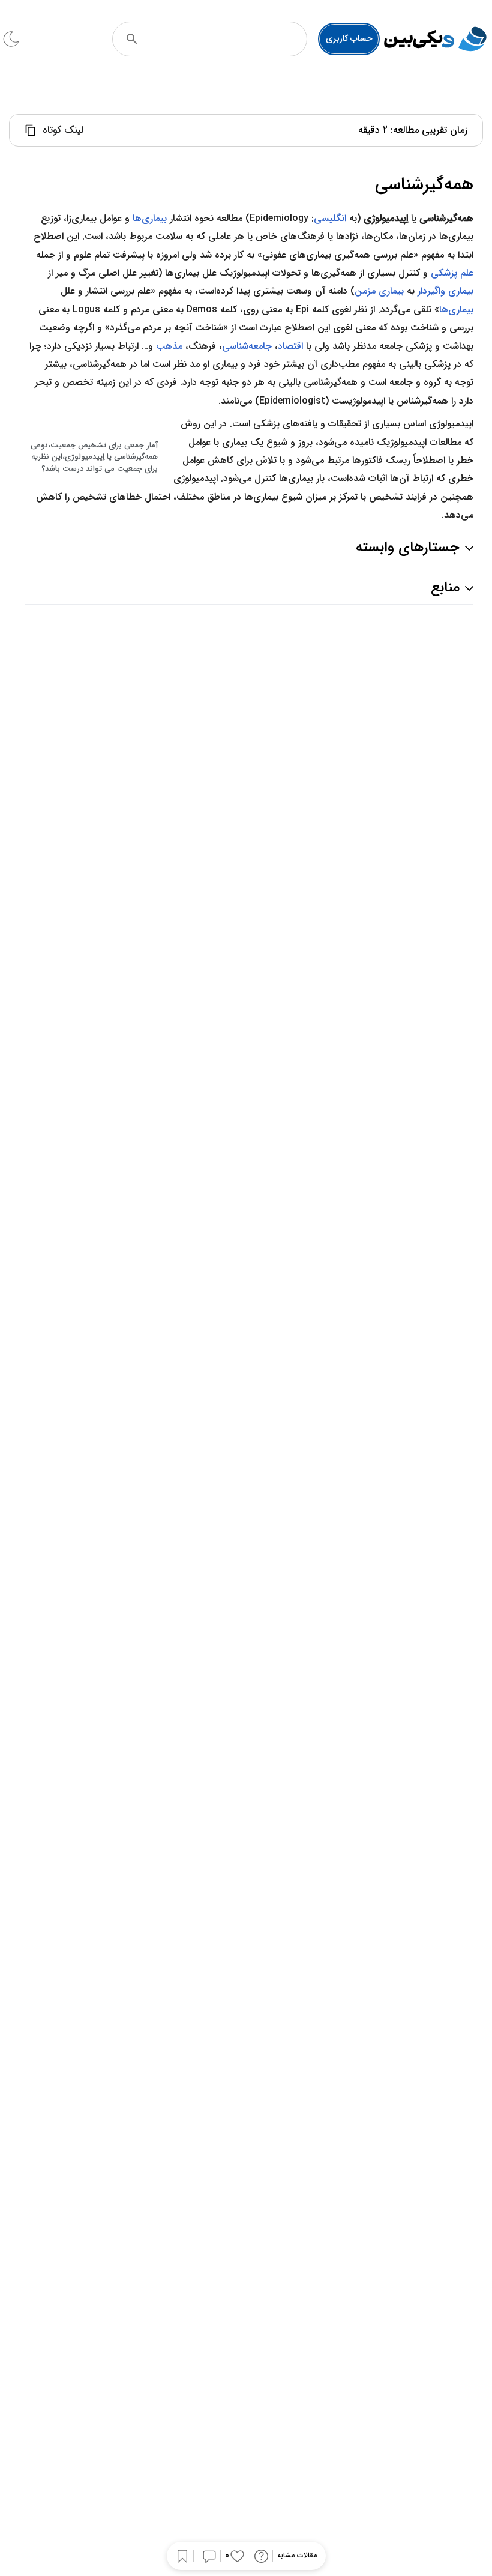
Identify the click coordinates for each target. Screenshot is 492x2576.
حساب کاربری (349, 38)
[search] (132, 39)
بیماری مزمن (379, 291)
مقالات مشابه (297, 2556)
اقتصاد (290, 346)
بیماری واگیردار (445, 291)
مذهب (169, 346)
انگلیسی (330, 218)
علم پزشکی (452, 273)
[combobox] (226, 39)
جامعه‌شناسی (247, 346)
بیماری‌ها (150, 218)
